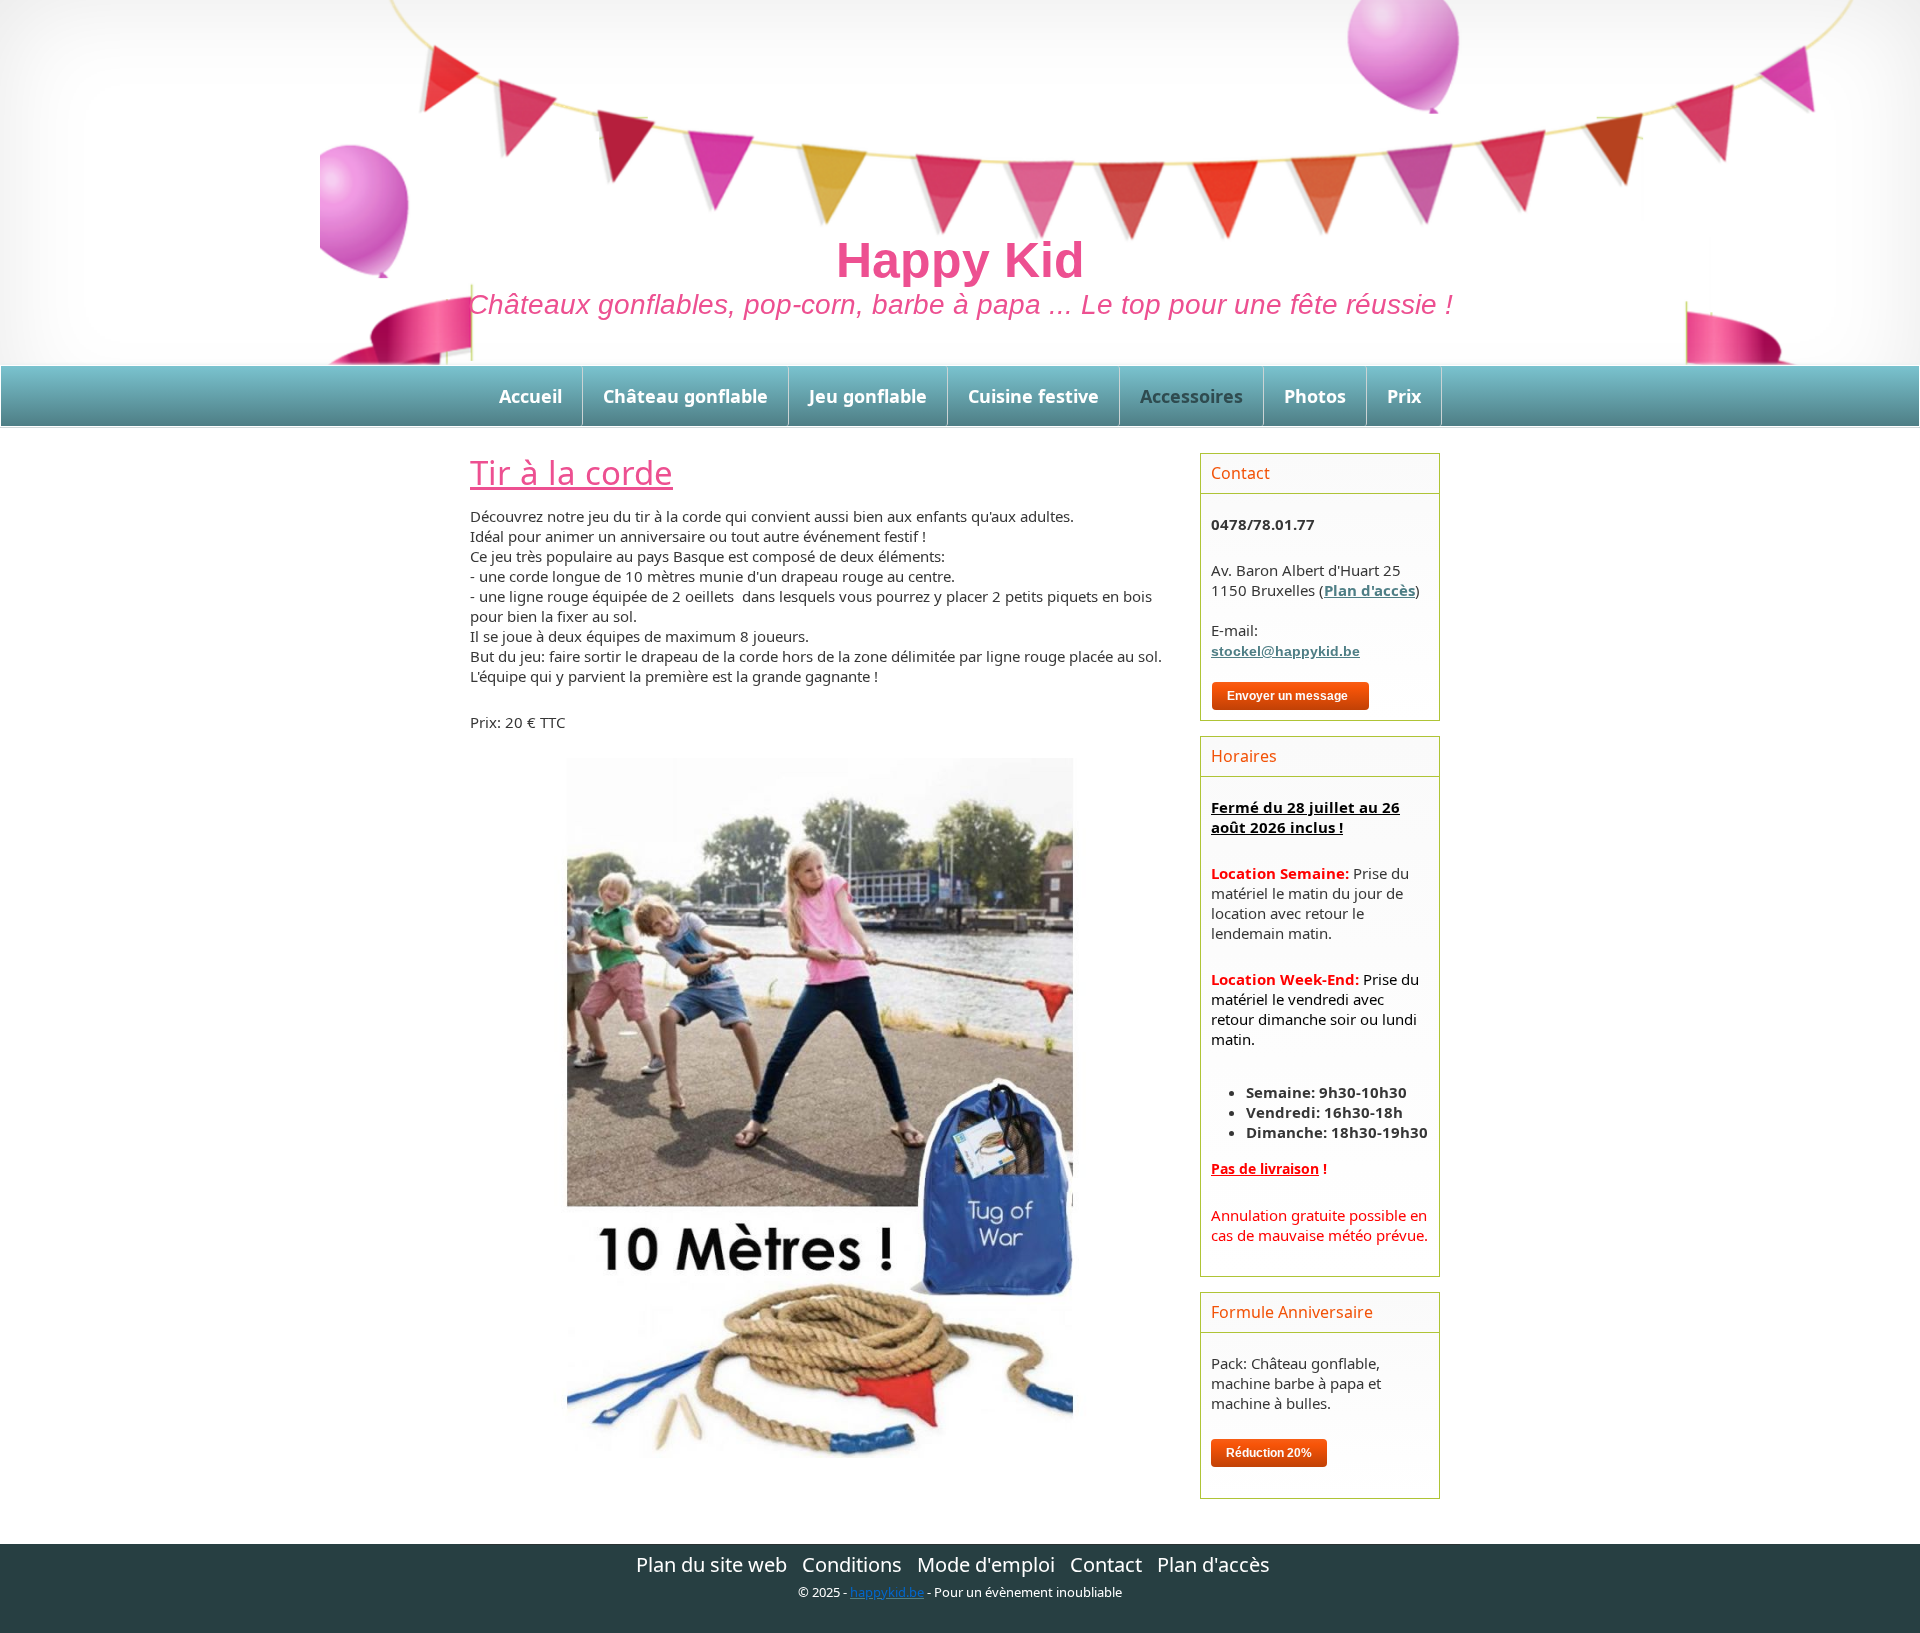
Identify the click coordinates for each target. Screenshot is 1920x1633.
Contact (1106, 1565)
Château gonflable (685, 396)
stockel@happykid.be (1285, 651)
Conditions (852, 1565)
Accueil (530, 396)
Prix (1404, 396)
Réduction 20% (1269, 1453)
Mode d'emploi (986, 1565)
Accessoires (1191, 396)
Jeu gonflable (868, 396)
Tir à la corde (571, 472)
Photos (1315, 396)
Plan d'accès (1369, 590)
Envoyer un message (1290, 696)
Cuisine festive (1033, 396)
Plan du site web (711, 1565)
